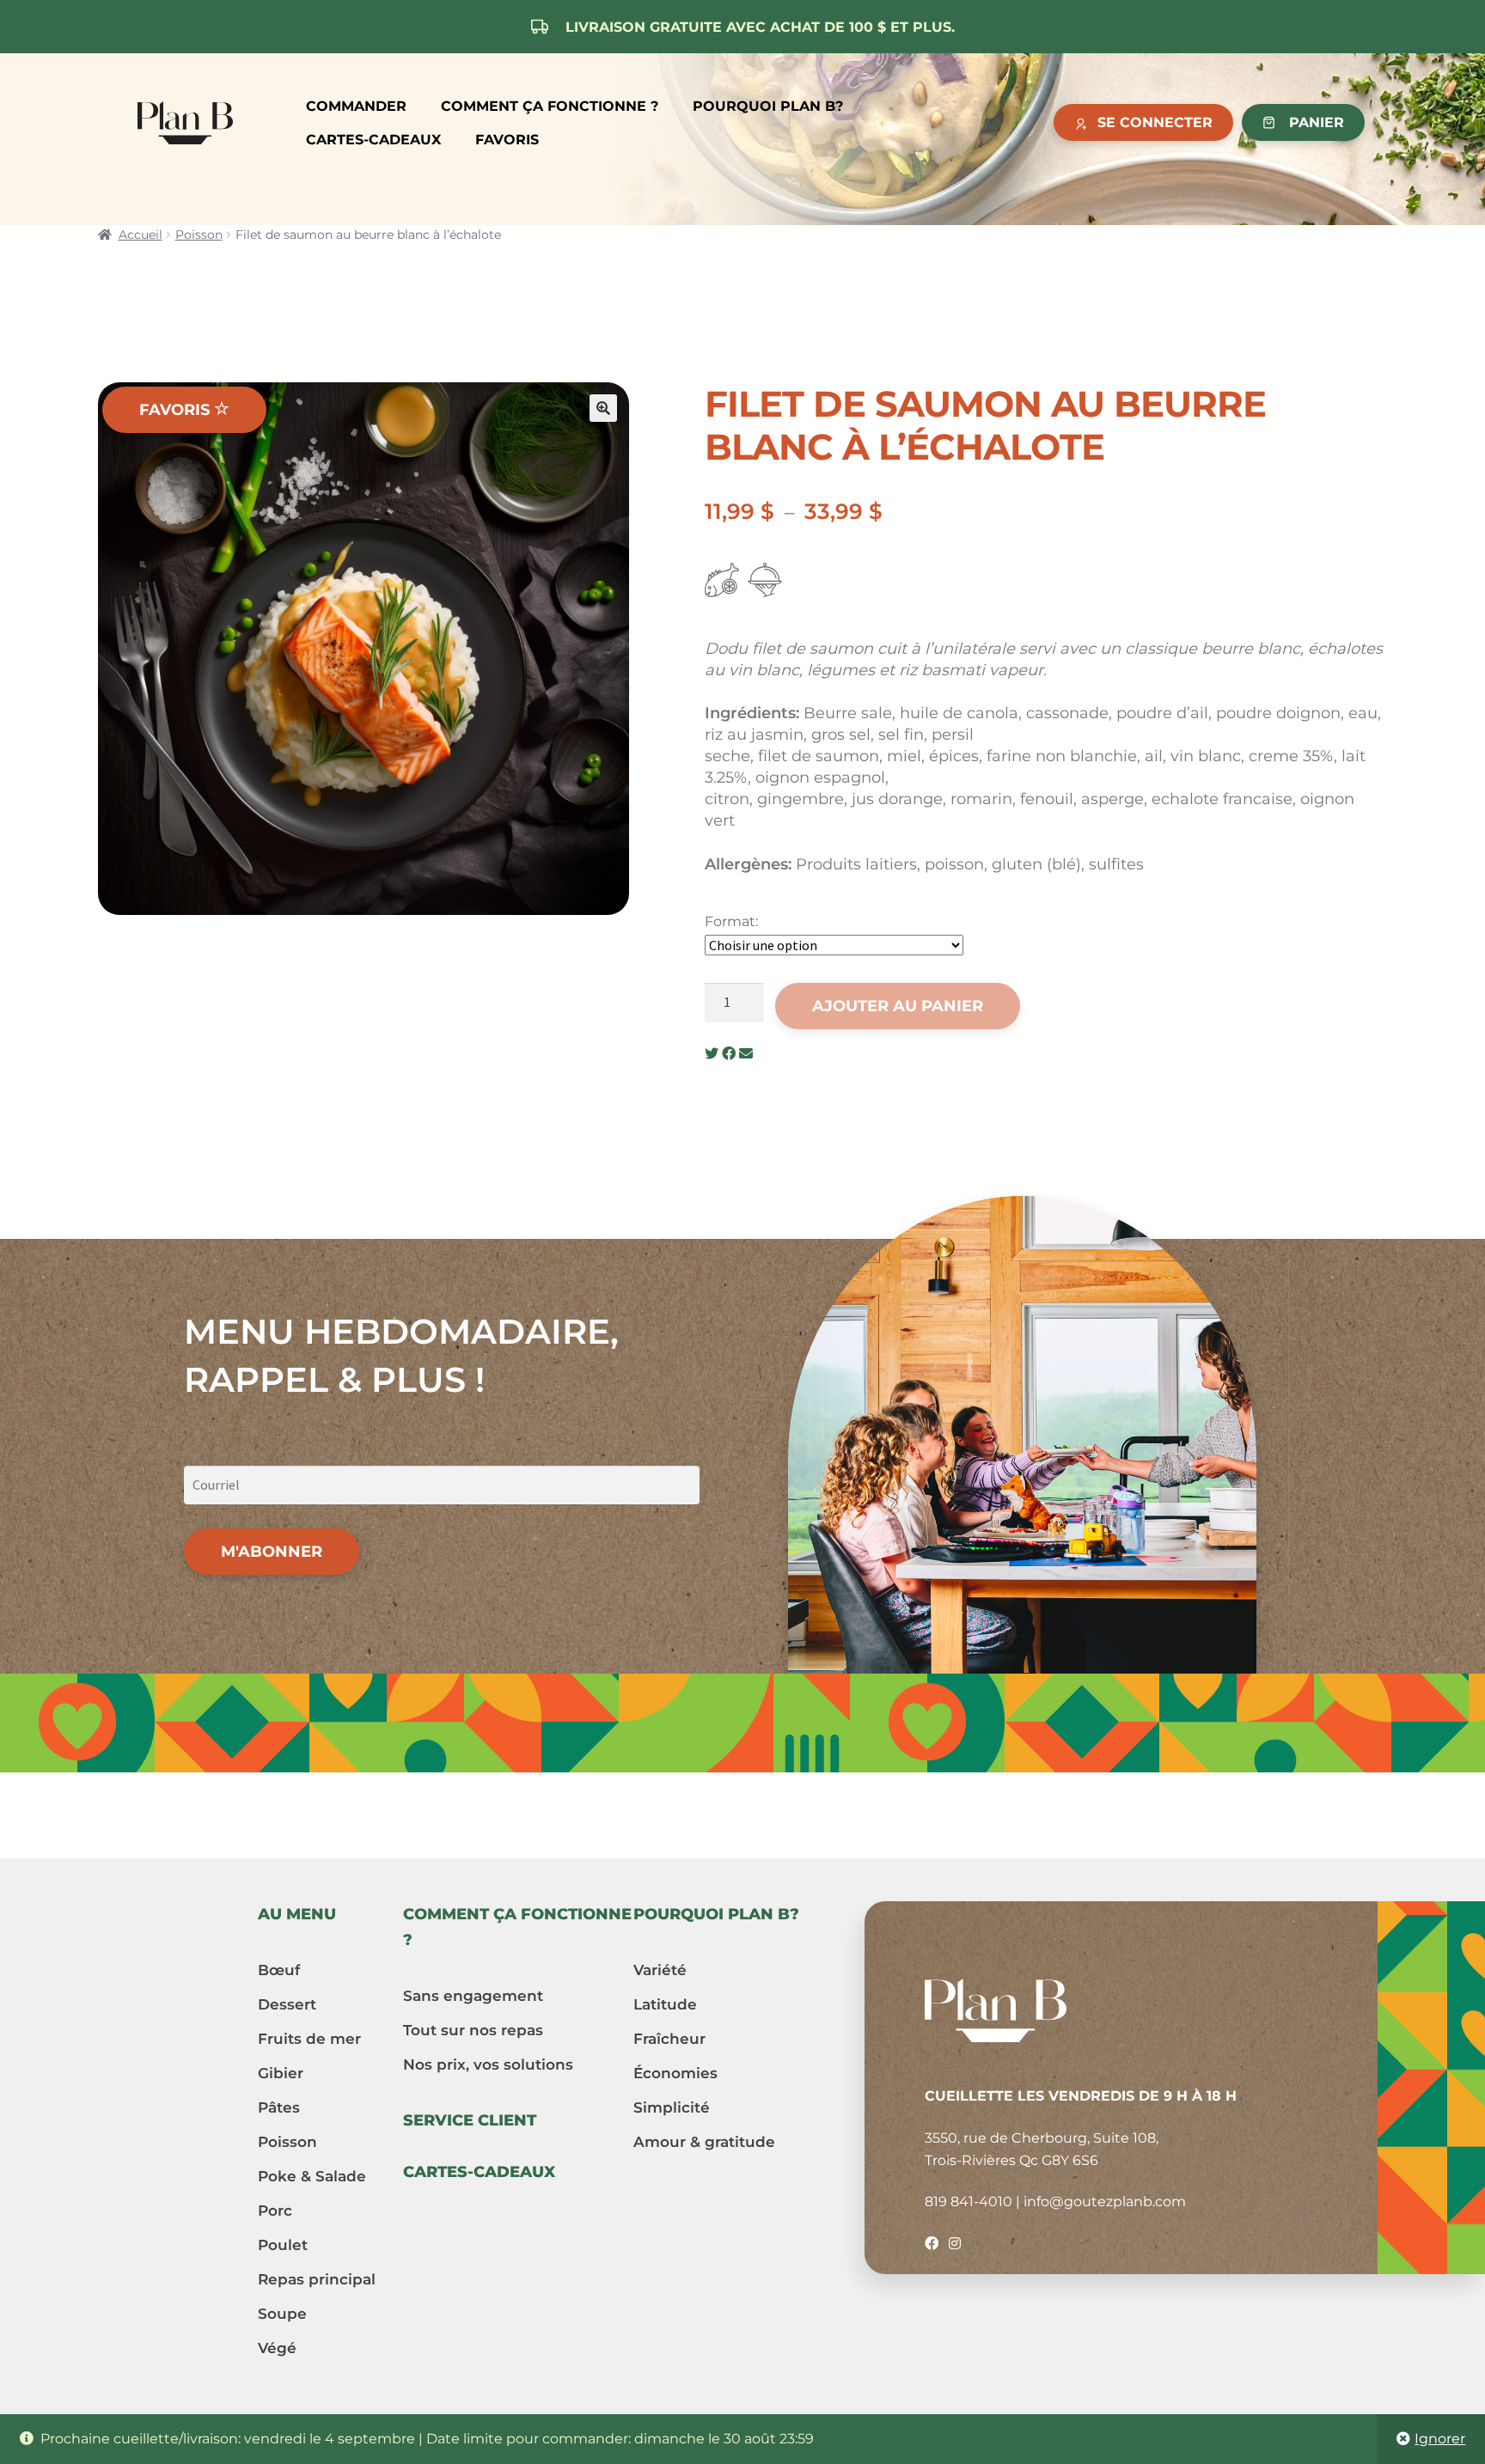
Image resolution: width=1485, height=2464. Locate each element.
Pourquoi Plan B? (768, 106)
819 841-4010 (969, 2202)
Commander (356, 106)
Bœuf (279, 1970)
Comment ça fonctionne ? (550, 106)
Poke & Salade (312, 2176)
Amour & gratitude (704, 2142)
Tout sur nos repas (473, 2030)
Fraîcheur (669, 2039)
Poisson (199, 235)
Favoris (507, 140)
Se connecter (1155, 122)
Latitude (665, 2004)
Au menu (297, 1914)
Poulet (283, 2245)
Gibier (281, 2073)
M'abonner (272, 1552)
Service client (470, 2120)
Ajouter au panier (898, 1006)
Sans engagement (473, 1996)
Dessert (287, 2004)
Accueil (141, 235)
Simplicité (672, 2107)
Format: (731, 921)
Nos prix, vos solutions (488, 2065)
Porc (275, 2211)
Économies (675, 2073)
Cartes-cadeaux (373, 140)
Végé (277, 2348)
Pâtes (279, 2107)
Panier (1317, 122)
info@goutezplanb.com (1105, 2202)
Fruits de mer (309, 2039)
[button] (603, 408)
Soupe (282, 2314)
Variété (660, 1970)
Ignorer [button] (1440, 2439)
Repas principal (317, 2279)
